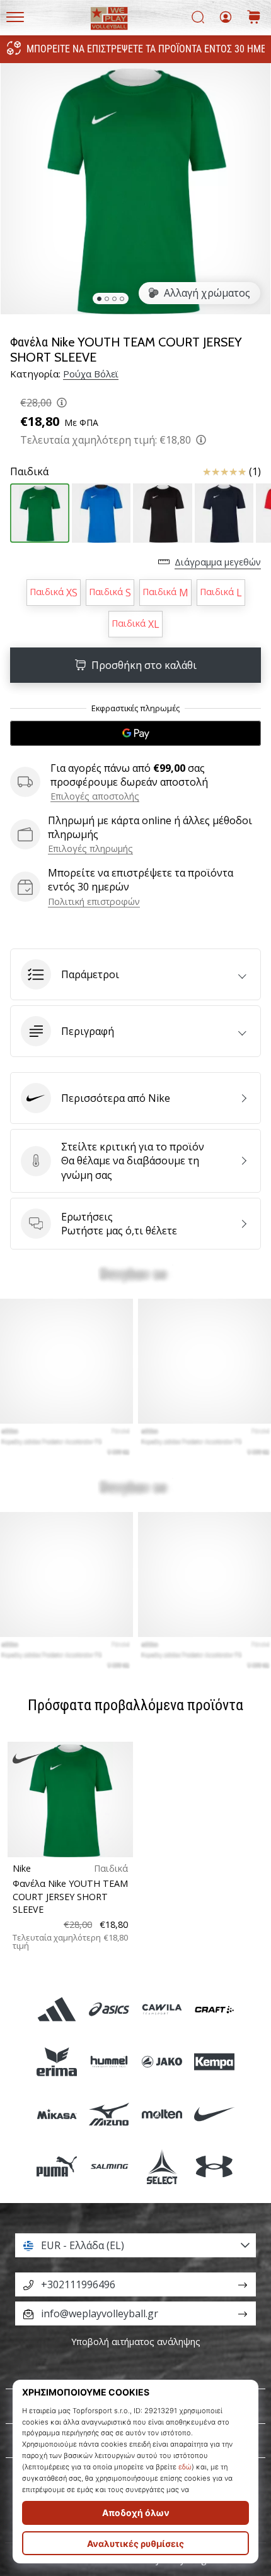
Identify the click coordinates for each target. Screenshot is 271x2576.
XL (135, 624)
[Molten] (162, 2114)
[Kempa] (214, 2061)
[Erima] (57, 2061)
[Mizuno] (109, 2114)
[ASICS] (109, 2009)
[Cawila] (162, 2009)
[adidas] (57, 2009)
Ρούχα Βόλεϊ (91, 374)
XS (54, 593)
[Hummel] (109, 2061)
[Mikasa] (57, 2114)
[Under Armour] (214, 2167)
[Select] (162, 2167)
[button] (135, 974)
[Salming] (109, 2167)
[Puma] (57, 2167)
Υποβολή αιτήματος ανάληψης (136, 2342)
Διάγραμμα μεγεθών (218, 562)
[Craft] (214, 2009)
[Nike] (214, 2114)
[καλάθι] (254, 18)
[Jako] (162, 2061)
